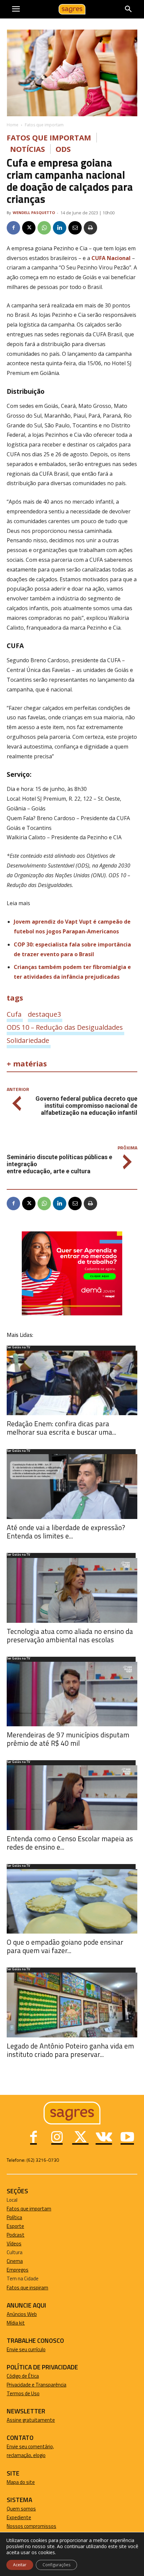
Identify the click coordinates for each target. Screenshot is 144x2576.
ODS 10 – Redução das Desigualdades (65, 1027)
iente (25, 2517)
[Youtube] (127, 2138)
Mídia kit (16, 2323)
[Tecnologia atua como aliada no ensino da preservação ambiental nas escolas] (72, 1590)
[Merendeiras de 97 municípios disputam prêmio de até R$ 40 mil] (72, 1694)
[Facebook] (13, 228)
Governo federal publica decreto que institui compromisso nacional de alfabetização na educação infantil (86, 1106)
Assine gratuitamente (31, 2420)
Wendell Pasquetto (34, 213)
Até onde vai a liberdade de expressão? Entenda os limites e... (66, 1532)
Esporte (15, 2226)
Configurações (56, 2565)
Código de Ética (23, 2376)
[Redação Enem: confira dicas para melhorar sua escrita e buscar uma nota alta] (72, 1383)
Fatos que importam (44, 125)
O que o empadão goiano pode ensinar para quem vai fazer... (65, 1946)
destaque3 (44, 1014)
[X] (29, 228)
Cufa (14, 1014)
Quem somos (21, 2509)
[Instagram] (57, 2138)
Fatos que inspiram (27, 2288)
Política (14, 2217)
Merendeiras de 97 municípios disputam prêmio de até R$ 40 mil (68, 1739)
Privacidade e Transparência (37, 2385)
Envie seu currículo (26, 2349)
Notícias (27, 149)
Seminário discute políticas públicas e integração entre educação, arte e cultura (59, 1164)
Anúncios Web (22, 2314)
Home (13, 125)
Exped (13, 2517)
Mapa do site (21, 2482)
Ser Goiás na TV (18, 1348)
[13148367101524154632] (72, 1314)
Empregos (18, 2270)
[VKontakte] (104, 2138)
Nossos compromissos (31, 2526)
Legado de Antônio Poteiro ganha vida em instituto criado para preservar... (70, 2050)
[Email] (75, 228)
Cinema (15, 2261)
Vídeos (14, 2244)
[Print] (90, 228)
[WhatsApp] (44, 228)
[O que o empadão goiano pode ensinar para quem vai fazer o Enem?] (72, 1902)
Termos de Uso (23, 2393)
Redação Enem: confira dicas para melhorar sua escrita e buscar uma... (61, 1428)
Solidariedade (28, 1040)
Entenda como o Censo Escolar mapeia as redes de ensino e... (70, 1843)
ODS (63, 149)
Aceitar (20, 2565)
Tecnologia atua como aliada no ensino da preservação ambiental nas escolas (70, 1635)
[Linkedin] (60, 228)
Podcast (16, 2235)
